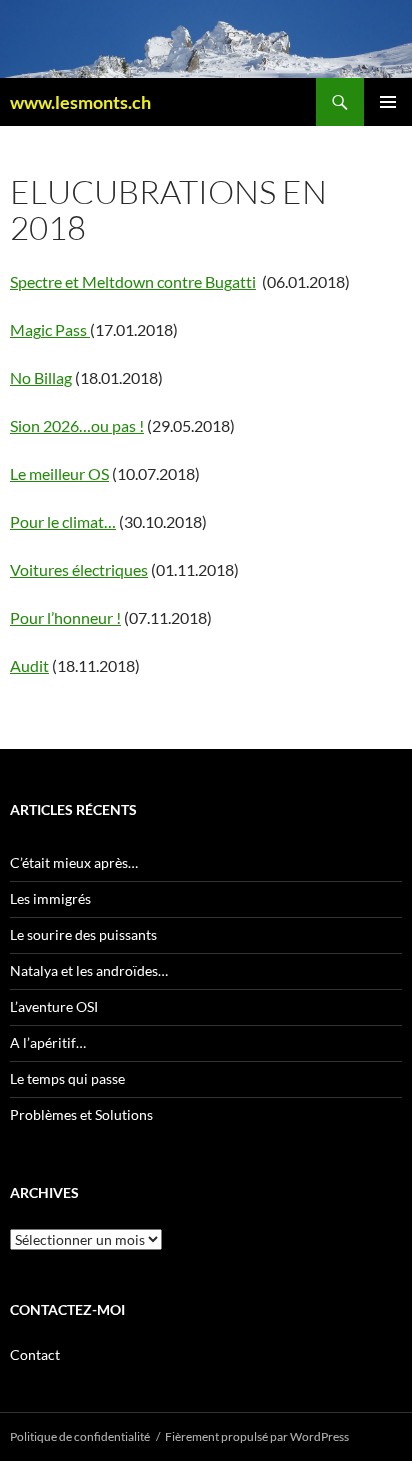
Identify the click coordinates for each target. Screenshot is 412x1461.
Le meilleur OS (59, 473)
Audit (29, 665)
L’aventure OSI (54, 1006)
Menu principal (388, 102)
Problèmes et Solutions (81, 1114)
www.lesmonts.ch (80, 102)
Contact (35, 1354)
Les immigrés (50, 898)
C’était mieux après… (74, 862)
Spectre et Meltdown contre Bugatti (133, 281)
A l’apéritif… (48, 1042)
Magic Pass (50, 329)
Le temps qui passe (67, 1078)
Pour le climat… (63, 521)
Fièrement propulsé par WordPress (257, 1436)
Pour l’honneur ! (65, 617)
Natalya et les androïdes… (89, 970)
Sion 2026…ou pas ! (77, 425)
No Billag (41, 377)
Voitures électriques (79, 569)
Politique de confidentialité (80, 1436)
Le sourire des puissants (83, 934)
